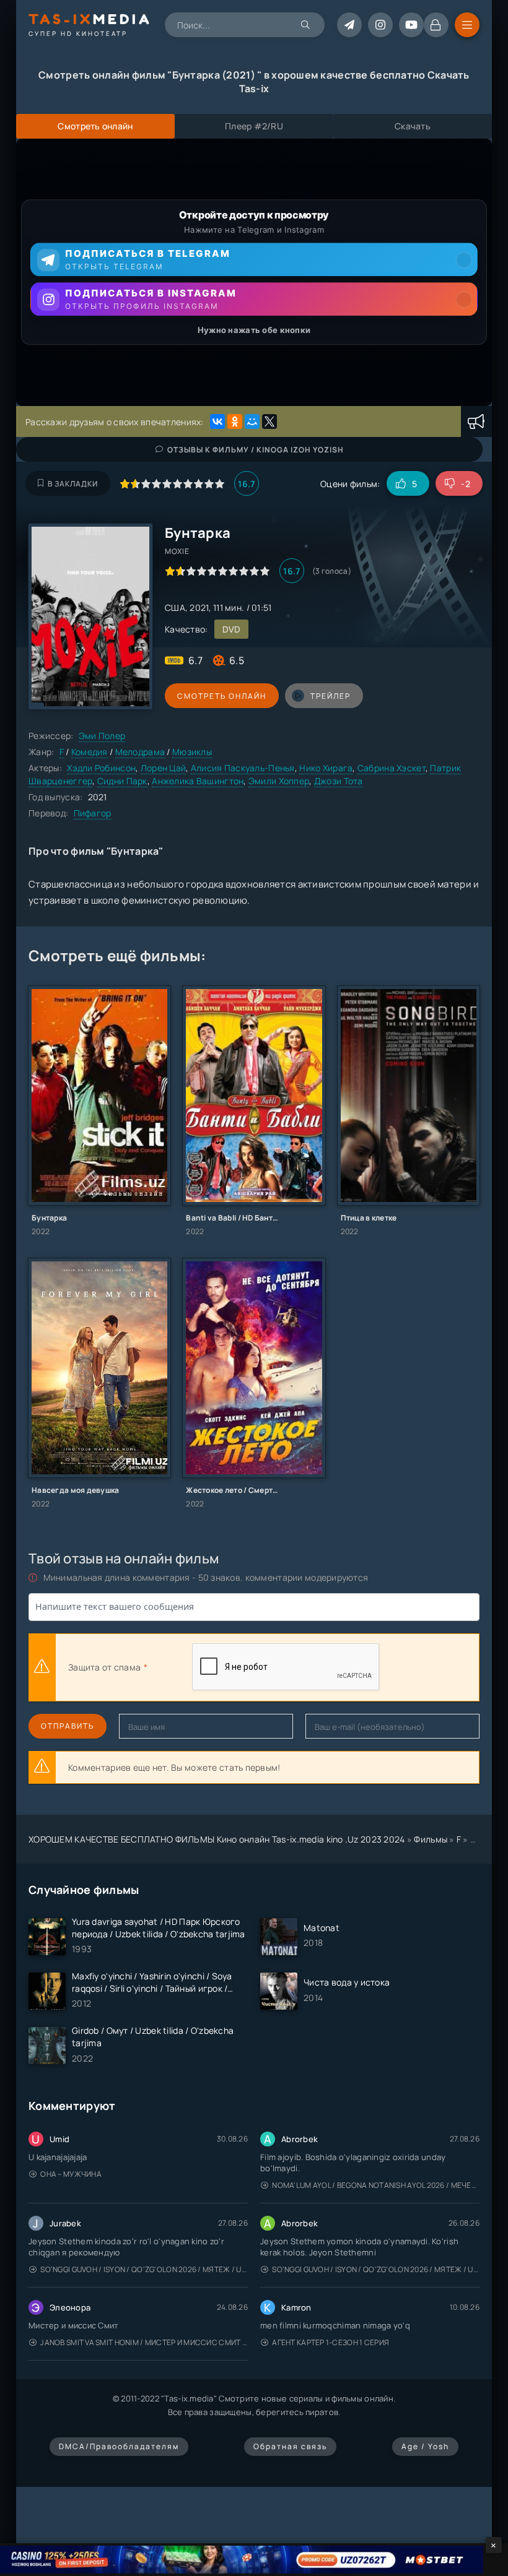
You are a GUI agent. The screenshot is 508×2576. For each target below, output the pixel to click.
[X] (269, 421)
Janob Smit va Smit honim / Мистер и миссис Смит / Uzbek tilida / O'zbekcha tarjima (144, 2342)
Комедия (90, 752)
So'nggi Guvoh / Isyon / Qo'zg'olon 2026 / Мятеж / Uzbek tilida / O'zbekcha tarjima (144, 2269)
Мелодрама (140, 752)
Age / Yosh (425, 2446)
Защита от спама (104, 1667)
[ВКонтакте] (217, 421)
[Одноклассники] (235, 421)
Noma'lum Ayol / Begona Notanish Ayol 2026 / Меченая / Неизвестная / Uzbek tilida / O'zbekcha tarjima (376, 2185)
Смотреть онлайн (222, 696)
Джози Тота (339, 781)
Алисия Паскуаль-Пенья (243, 768)
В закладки (73, 484)
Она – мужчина (71, 2174)
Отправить (68, 1726)
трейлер (331, 696)
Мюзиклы (192, 752)
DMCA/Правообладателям (119, 2446)
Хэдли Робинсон (101, 768)
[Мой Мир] (252, 421)
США (175, 607)
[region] (254, 272)
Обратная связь (290, 2446)
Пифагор (93, 813)
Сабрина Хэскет (392, 768)
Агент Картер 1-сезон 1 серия (331, 2342)
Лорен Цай (164, 768)
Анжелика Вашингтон (198, 781)
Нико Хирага (326, 768)
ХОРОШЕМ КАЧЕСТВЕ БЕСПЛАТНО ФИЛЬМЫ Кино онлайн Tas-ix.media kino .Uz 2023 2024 (217, 1839)
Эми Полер (102, 736)
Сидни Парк (122, 781)
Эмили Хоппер (279, 781)
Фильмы (431, 1839)
